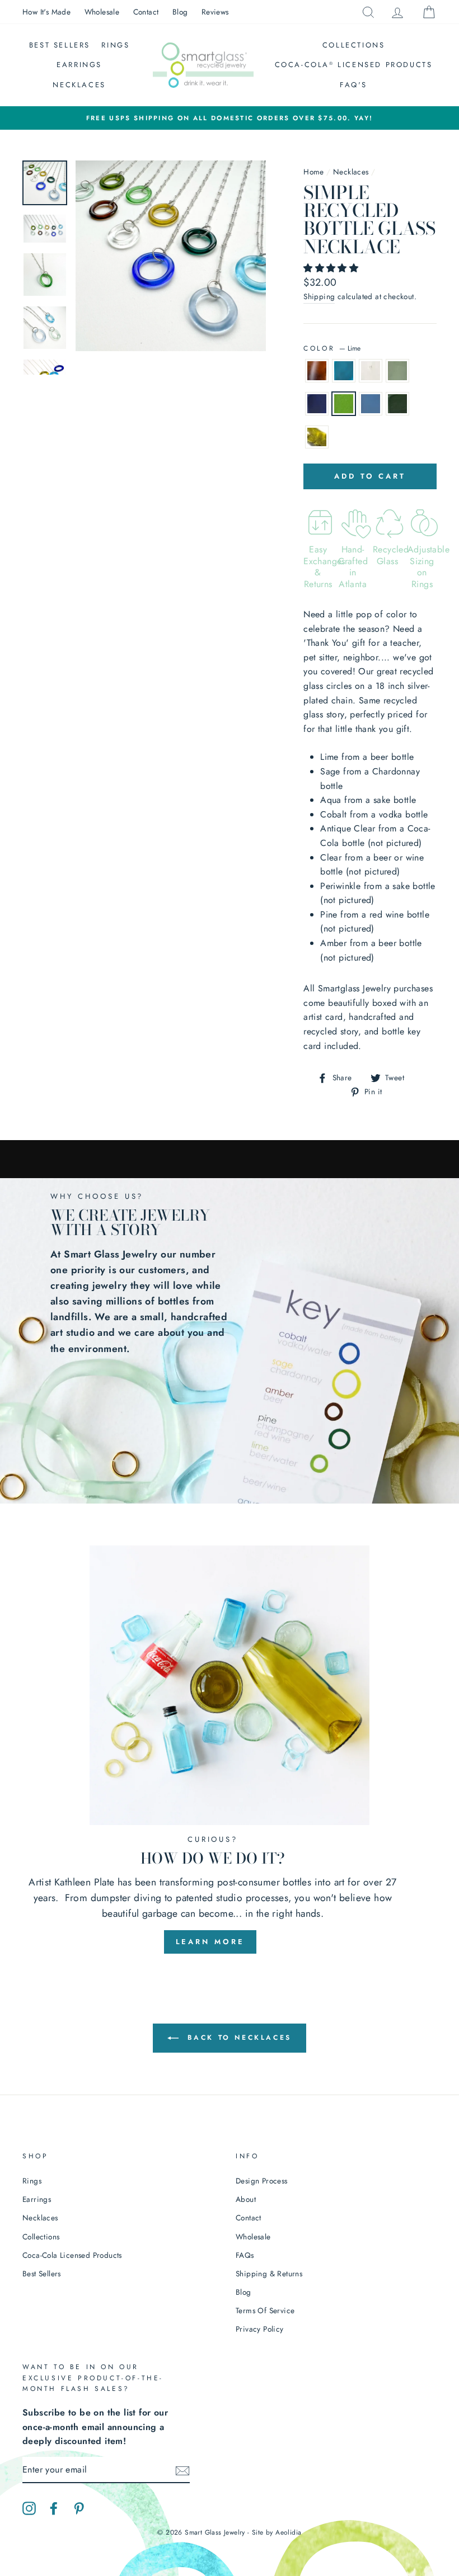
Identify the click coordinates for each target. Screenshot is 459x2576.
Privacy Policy (260, 2329)
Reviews (215, 12)
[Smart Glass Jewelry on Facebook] (54, 2507)
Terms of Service (265, 2310)
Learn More (210, 1942)
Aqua (344, 371)
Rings (115, 45)
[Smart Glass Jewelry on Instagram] (29, 2507)
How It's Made (46, 12)
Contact (146, 12)
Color (332, 348)
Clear (371, 371)
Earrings (79, 65)
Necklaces (79, 85)
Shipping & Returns (269, 2274)
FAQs (245, 2255)
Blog (180, 12)
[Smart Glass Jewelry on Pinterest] (79, 2507)
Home (314, 172)
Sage (317, 437)
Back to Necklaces (237, 2038)
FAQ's (353, 85)
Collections (354, 45)
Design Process (262, 2181)
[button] (332, 268)
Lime (344, 404)
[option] (230, 118)
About (246, 2199)
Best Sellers (60, 45)
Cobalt (317, 404)
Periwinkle (371, 404)
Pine (397, 404)
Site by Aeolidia (277, 2532)
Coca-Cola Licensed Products (354, 65)
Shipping (319, 296)
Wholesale (102, 12)
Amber (317, 371)
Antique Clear (397, 371)
